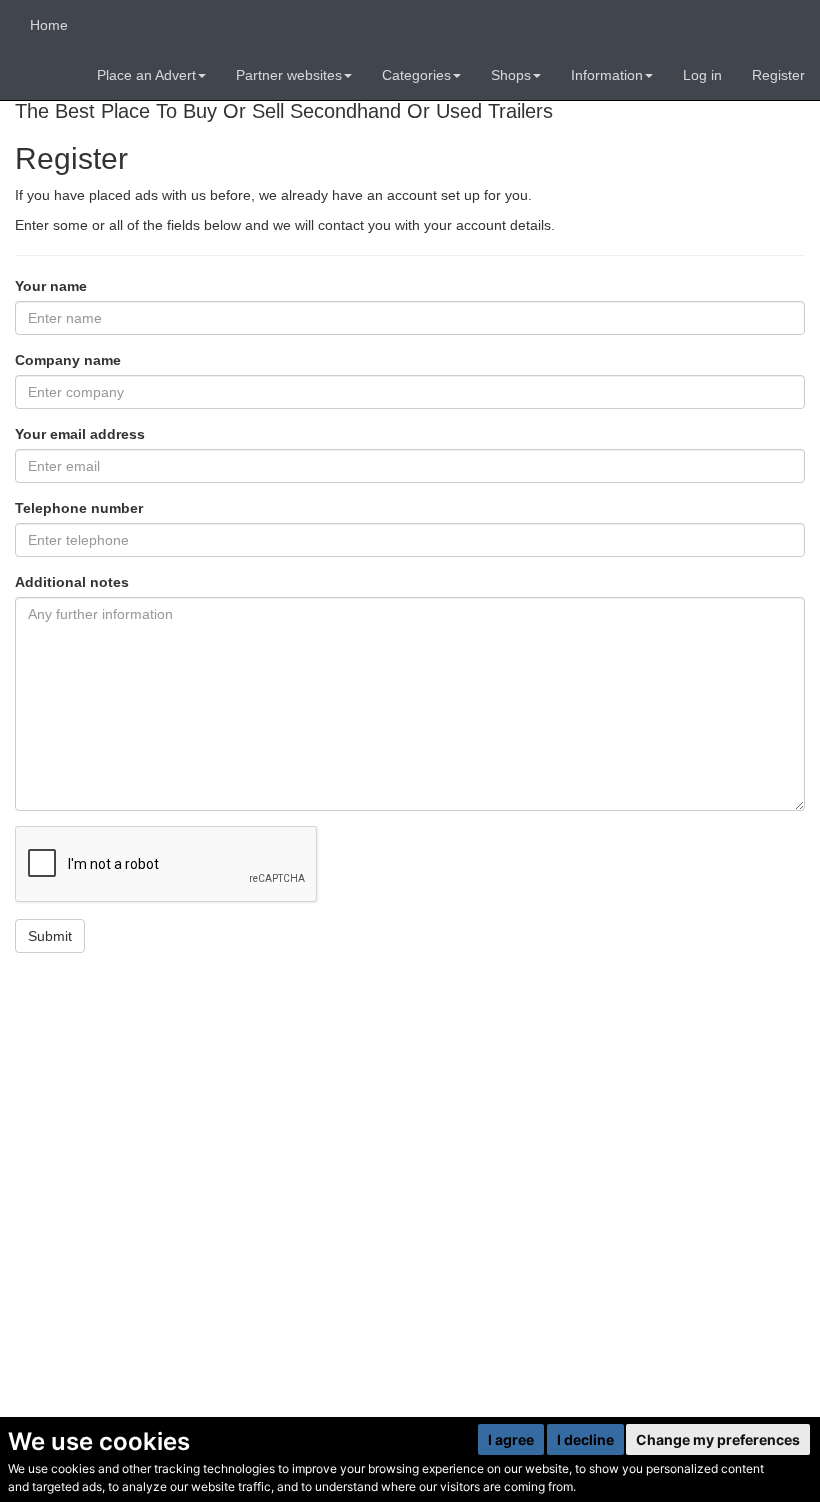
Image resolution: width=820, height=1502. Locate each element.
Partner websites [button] (289, 75)
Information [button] (607, 75)
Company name (68, 360)
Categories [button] (416, 75)
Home (49, 25)
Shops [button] (511, 75)
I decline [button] (585, 1439)
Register (778, 75)
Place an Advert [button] (146, 75)
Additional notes (72, 582)
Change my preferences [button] (718, 1439)
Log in (702, 75)
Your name (51, 286)
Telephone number (79, 508)
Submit (50, 936)
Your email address (80, 434)
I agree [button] (511, 1439)
